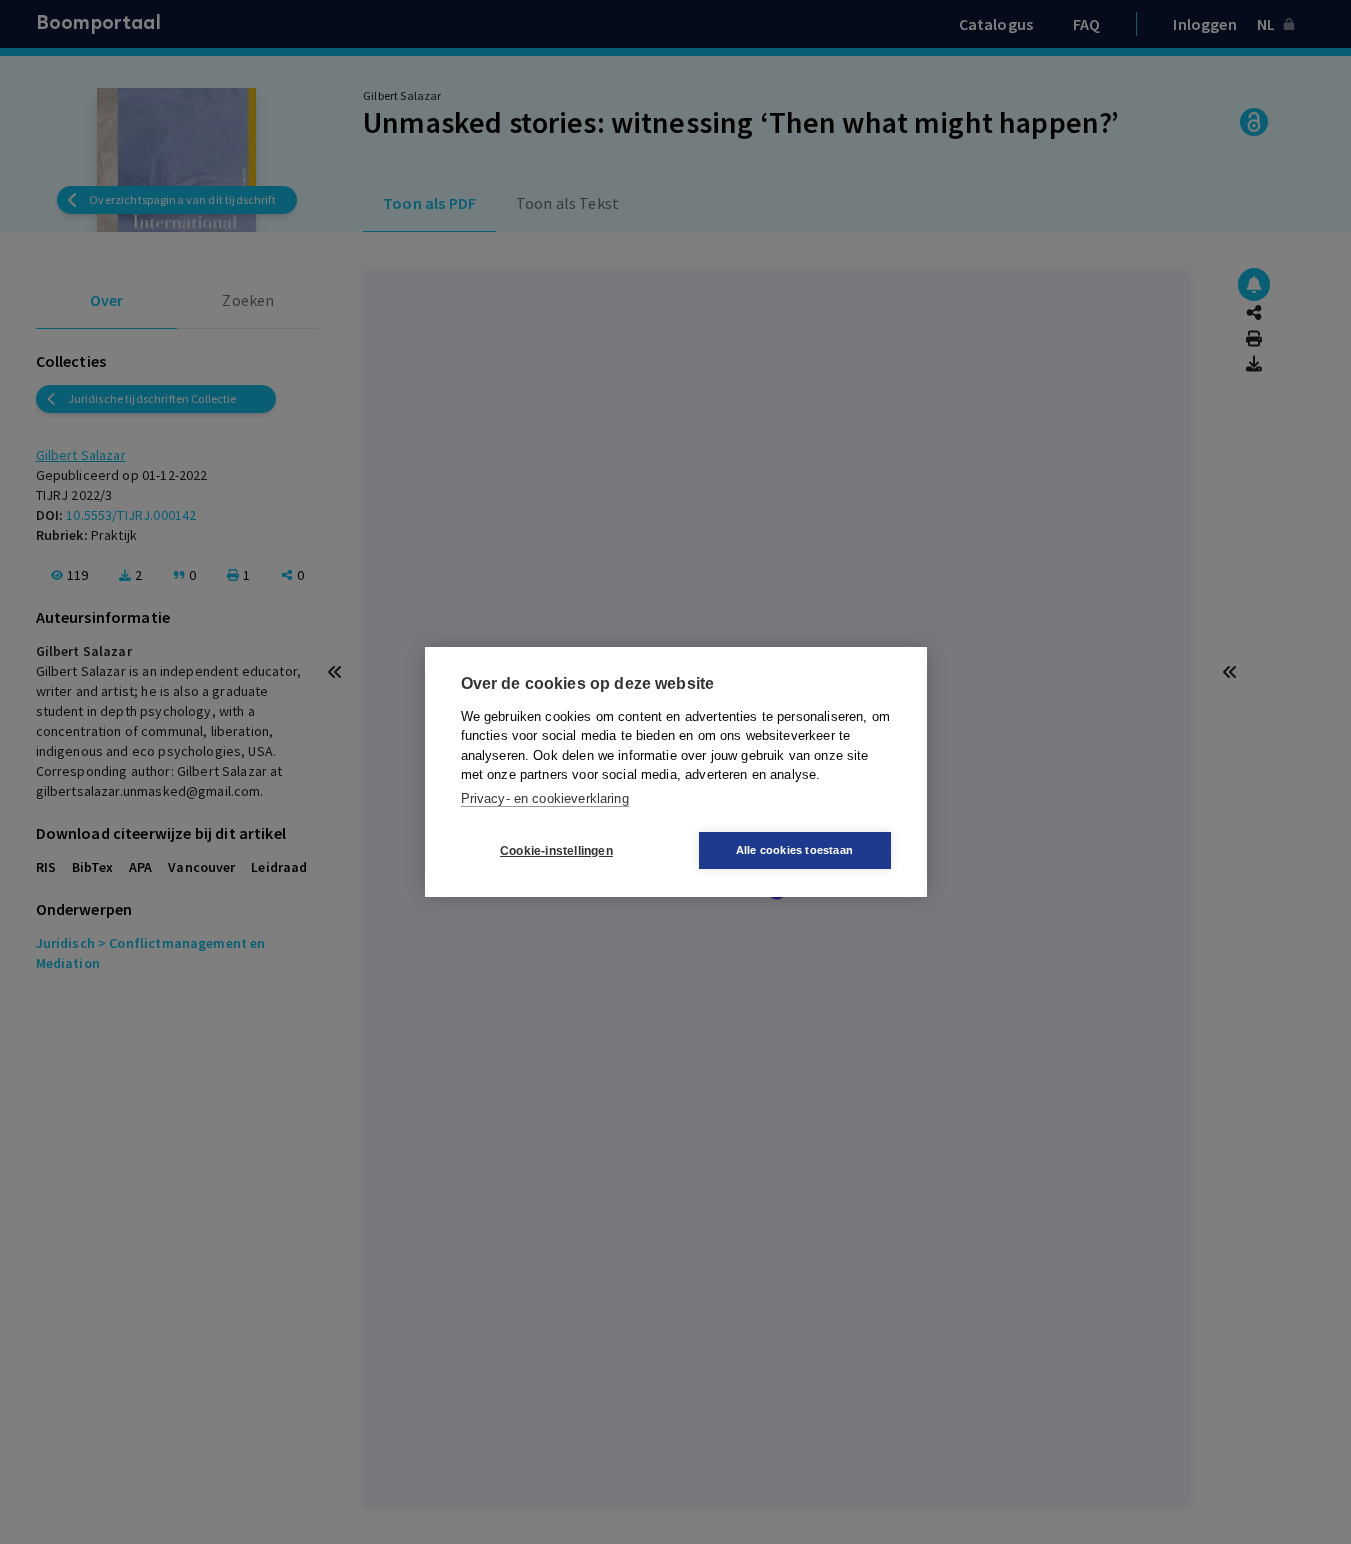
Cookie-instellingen (556, 851)
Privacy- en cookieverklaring (545, 798)
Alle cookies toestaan (794, 850)
